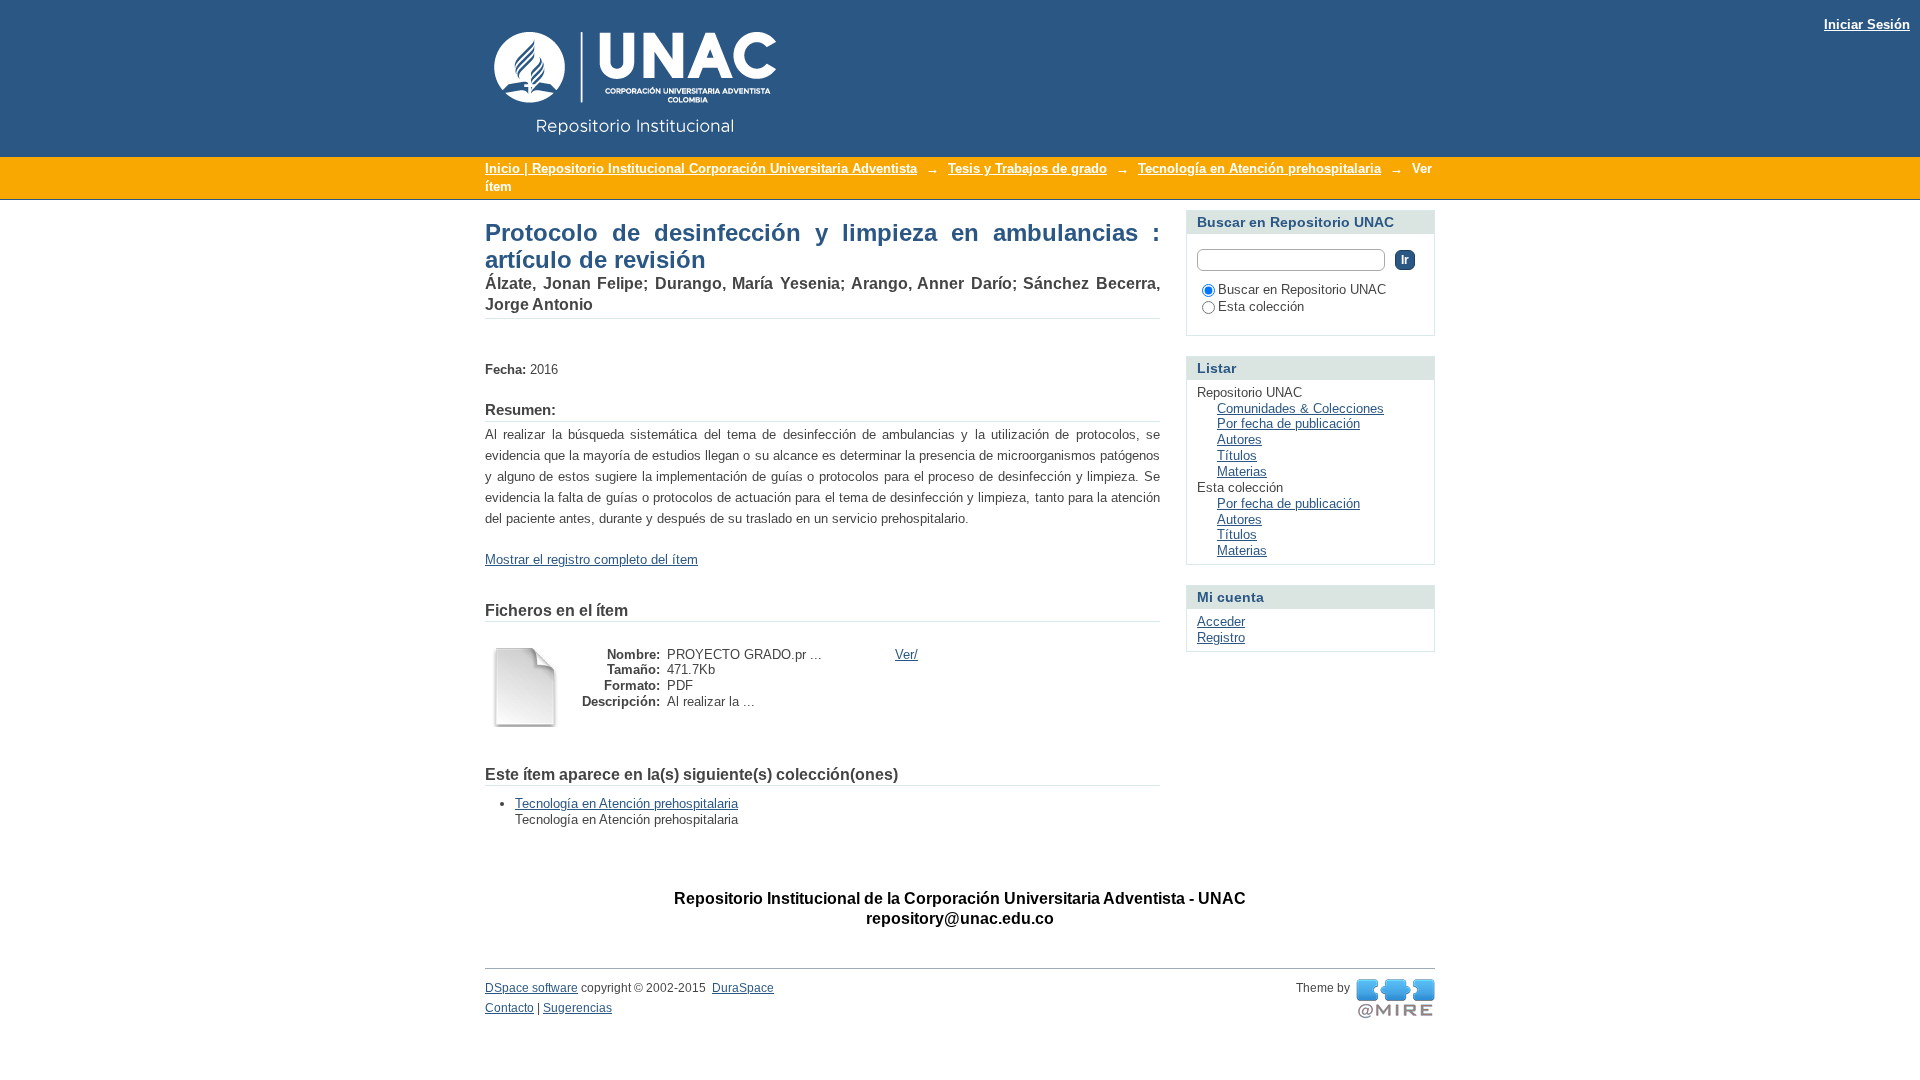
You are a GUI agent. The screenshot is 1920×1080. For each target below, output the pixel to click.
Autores (1239, 439)
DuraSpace (743, 988)
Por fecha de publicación (1288, 423)
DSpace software (531, 988)
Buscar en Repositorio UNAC (1302, 289)
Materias (1242, 471)
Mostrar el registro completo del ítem (591, 559)
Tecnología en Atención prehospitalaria (1259, 168)
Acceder (1221, 621)
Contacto (509, 1008)
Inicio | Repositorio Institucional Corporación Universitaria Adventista (701, 168)
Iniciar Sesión (1867, 24)
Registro (1221, 637)
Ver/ (906, 654)
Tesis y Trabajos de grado (1027, 168)
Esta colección (1261, 306)
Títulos (1237, 455)
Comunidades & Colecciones (1300, 408)
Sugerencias (577, 1008)
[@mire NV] (1395, 999)
